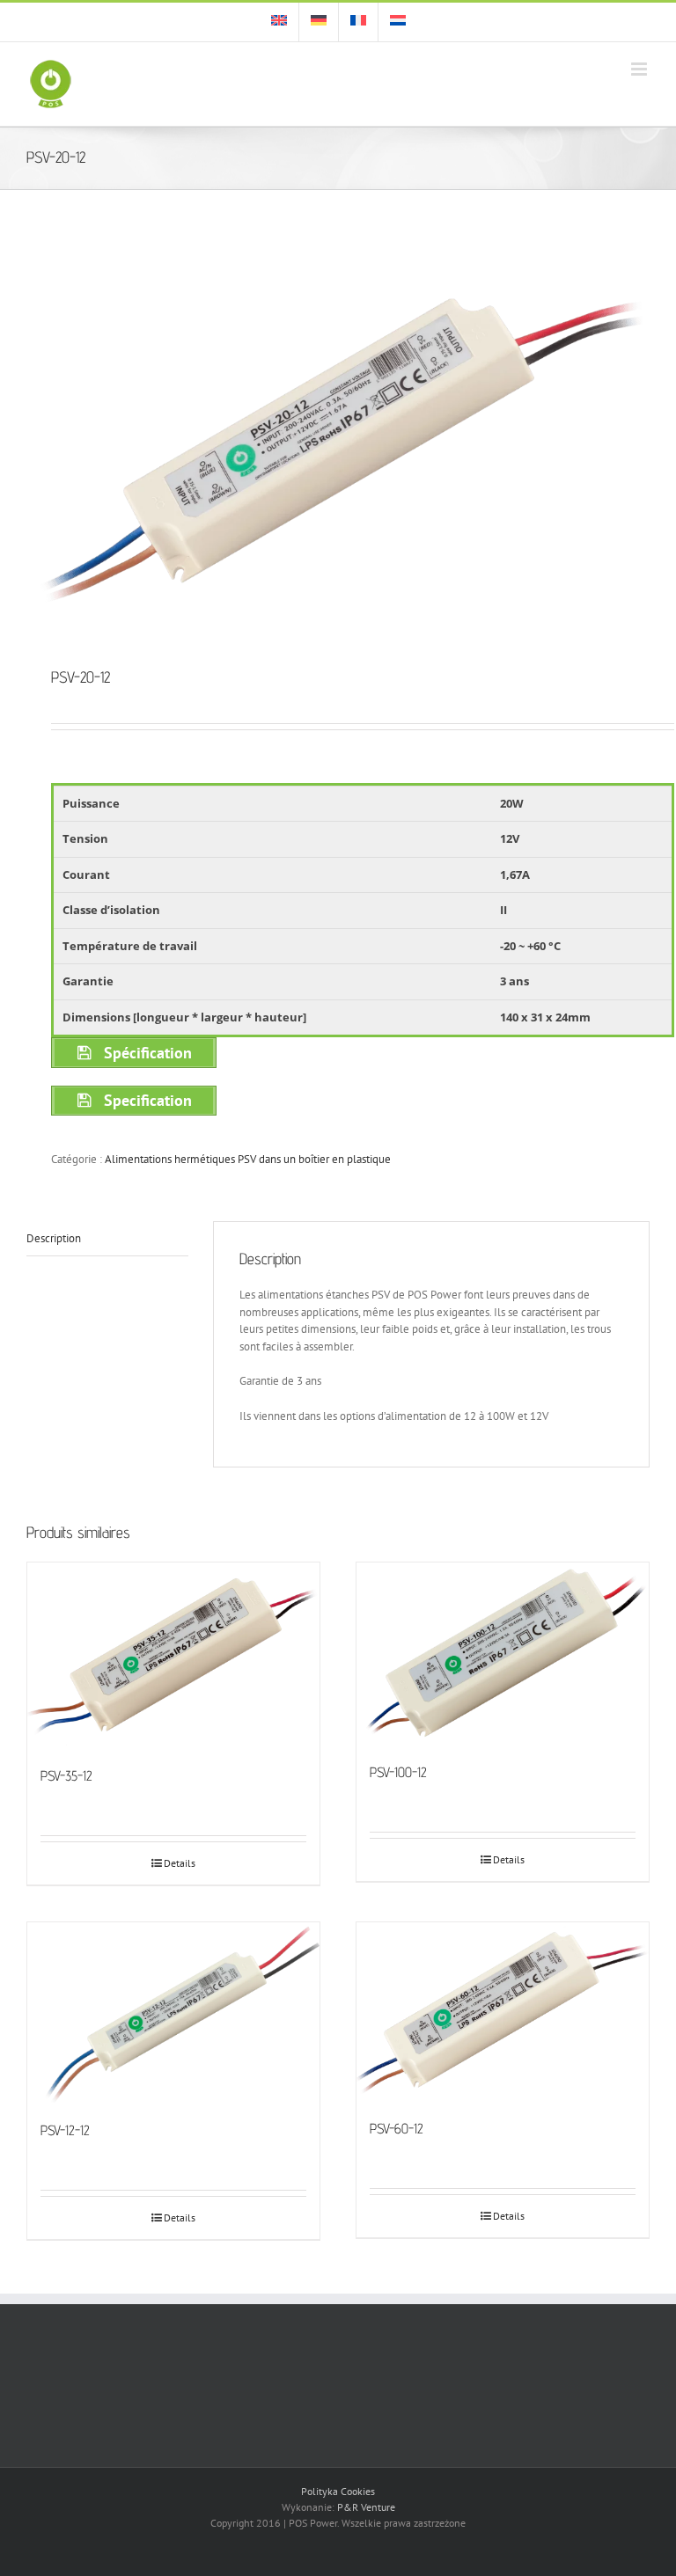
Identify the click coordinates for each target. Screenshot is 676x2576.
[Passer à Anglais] (279, 22)
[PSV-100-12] (503, 1654)
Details (180, 1863)
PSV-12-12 (65, 2130)
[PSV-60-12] (503, 2011)
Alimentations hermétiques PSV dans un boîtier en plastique (248, 1159)
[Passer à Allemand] (319, 22)
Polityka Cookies (338, 2491)
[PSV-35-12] (173, 1655)
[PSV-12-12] (173, 2012)
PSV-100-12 (398, 1772)
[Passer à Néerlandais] (398, 22)
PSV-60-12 (397, 2129)
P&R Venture (366, 2507)
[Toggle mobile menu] (640, 69)
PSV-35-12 (66, 1776)
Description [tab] (54, 1238)
